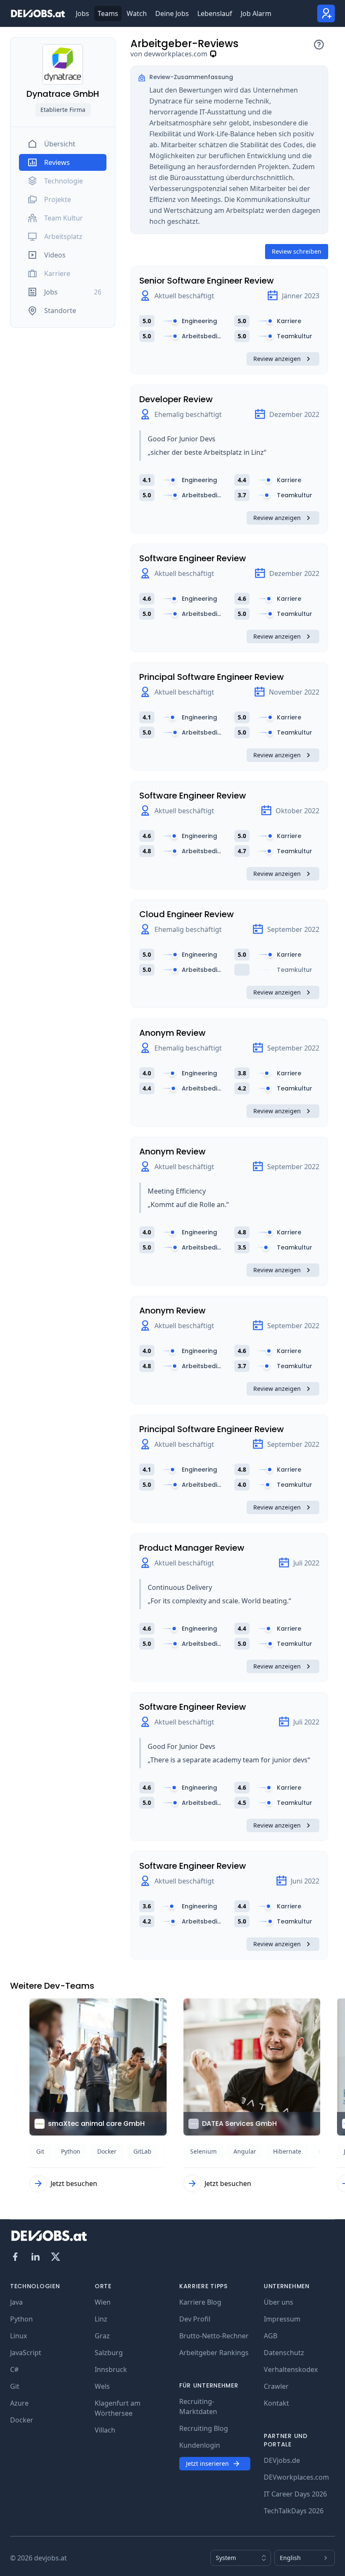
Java (16, 2302)
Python (21, 2319)
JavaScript (26, 2353)
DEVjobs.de (282, 2460)
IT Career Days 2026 (295, 2494)
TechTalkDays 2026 (294, 2511)
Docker (22, 2420)
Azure (19, 2403)
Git (15, 2386)
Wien (103, 2302)
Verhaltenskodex (291, 2369)
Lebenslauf (215, 13)
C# (14, 2369)
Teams (108, 13)
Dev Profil (195, 2319)
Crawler (276, 2386)
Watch (137, 13)
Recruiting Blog (204, 2428)
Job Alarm (256, 13)
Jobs (82, 13)
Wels (102, 2386)
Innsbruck (111, 2369)
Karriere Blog (200, 2302)
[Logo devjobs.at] (38, 13)
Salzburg (109, 2353)
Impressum (282, 2319)
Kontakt (276, 2403)
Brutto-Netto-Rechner (214, 2336)
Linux (19, 2336)
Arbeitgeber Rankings (214, 2353)
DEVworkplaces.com (296, 2477)
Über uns (279, 2302)
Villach (105, 2430)
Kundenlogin (200, 2445)
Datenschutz (284, 2353)
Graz (102, 2336)
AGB (271, 2336)
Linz (101, 2319)
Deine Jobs (172, 13)
